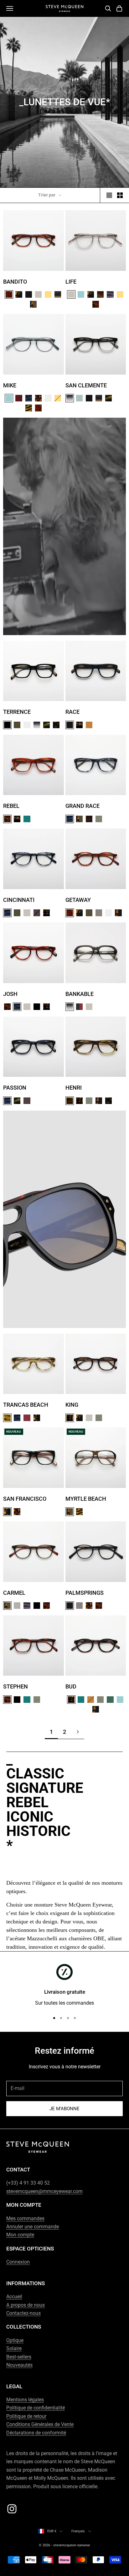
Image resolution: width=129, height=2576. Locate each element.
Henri (74, 1088)
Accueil (14, 2297)
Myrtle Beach (86, 1499)
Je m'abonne (64, 2109)
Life (71, 282)
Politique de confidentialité (36, 2408)
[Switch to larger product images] (109, 195)
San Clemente (86, 385)
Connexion (18, 2262)
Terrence (17, 712)
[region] (64, 1986)
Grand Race (83, 806)
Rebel (11, 806)
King (72, 1405)
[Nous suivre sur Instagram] (12, 2509)
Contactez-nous (23, 2313)
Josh (10, 994)
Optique (15, 2340)
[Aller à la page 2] (78, 1732)
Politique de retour (26, 2416)
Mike (10, 385)
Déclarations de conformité (36, 2433)
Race (72, 712)
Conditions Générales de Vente (40, 2424)
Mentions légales (25, 2400)
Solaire (14, 2348)
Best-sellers (19, 2357)
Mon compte (20, 2235)
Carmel (14, 1593)
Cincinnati (19, 900)
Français (78, 2531)
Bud (71, 1686)
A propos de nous (26, 2305)
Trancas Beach (26, 1405)
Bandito (15, 282)
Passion (15, 1088)
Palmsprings (85, 1593)
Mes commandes (25, 2218)
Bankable (80, 994)
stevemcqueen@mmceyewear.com (44, 2191)
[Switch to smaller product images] (120, 195)
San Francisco (25, 1499)
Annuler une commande (33, 2227)
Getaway (78, 900)
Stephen (15, 1686)
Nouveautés (19, 2365)
